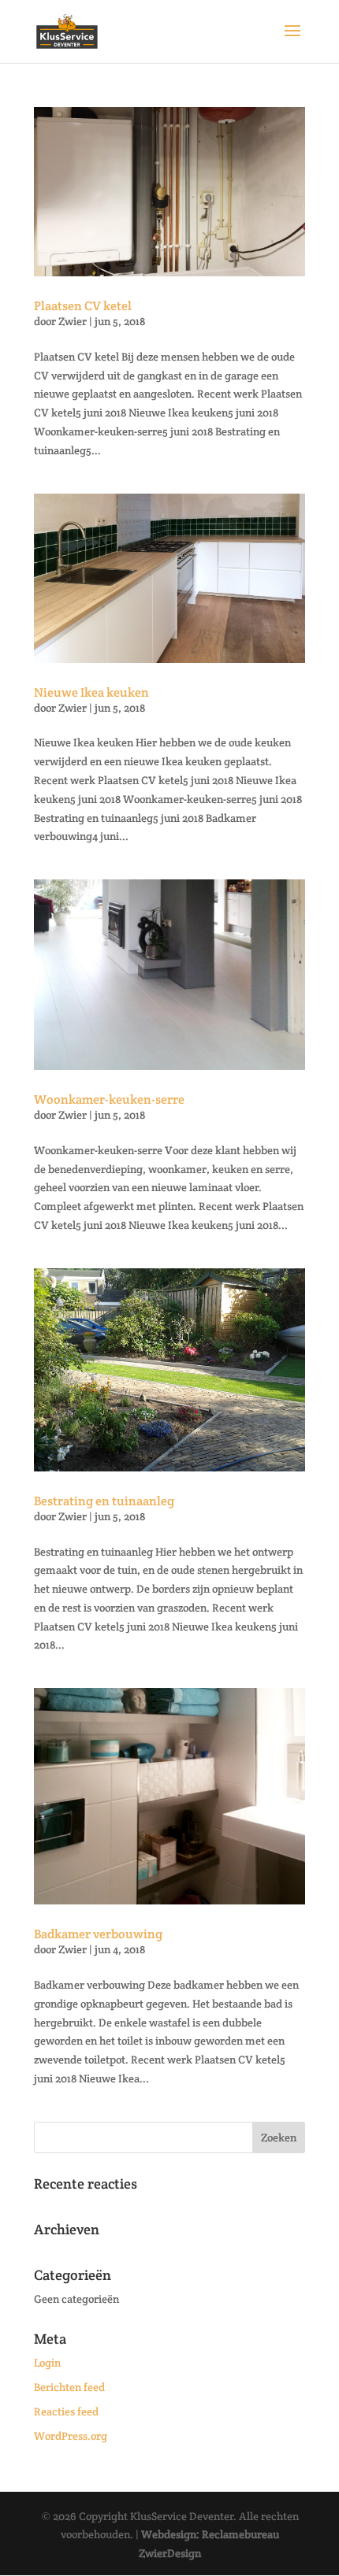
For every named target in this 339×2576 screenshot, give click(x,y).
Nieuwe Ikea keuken (91, 692)
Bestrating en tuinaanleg (104, 1501)
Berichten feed (69, 2387)
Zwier (73, 321)
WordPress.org (71, 2436)
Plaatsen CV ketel (83, 306)
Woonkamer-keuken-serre (109, 1099)
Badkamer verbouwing (98, 1934)
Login (47, 2363)
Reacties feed (66, 2411)
